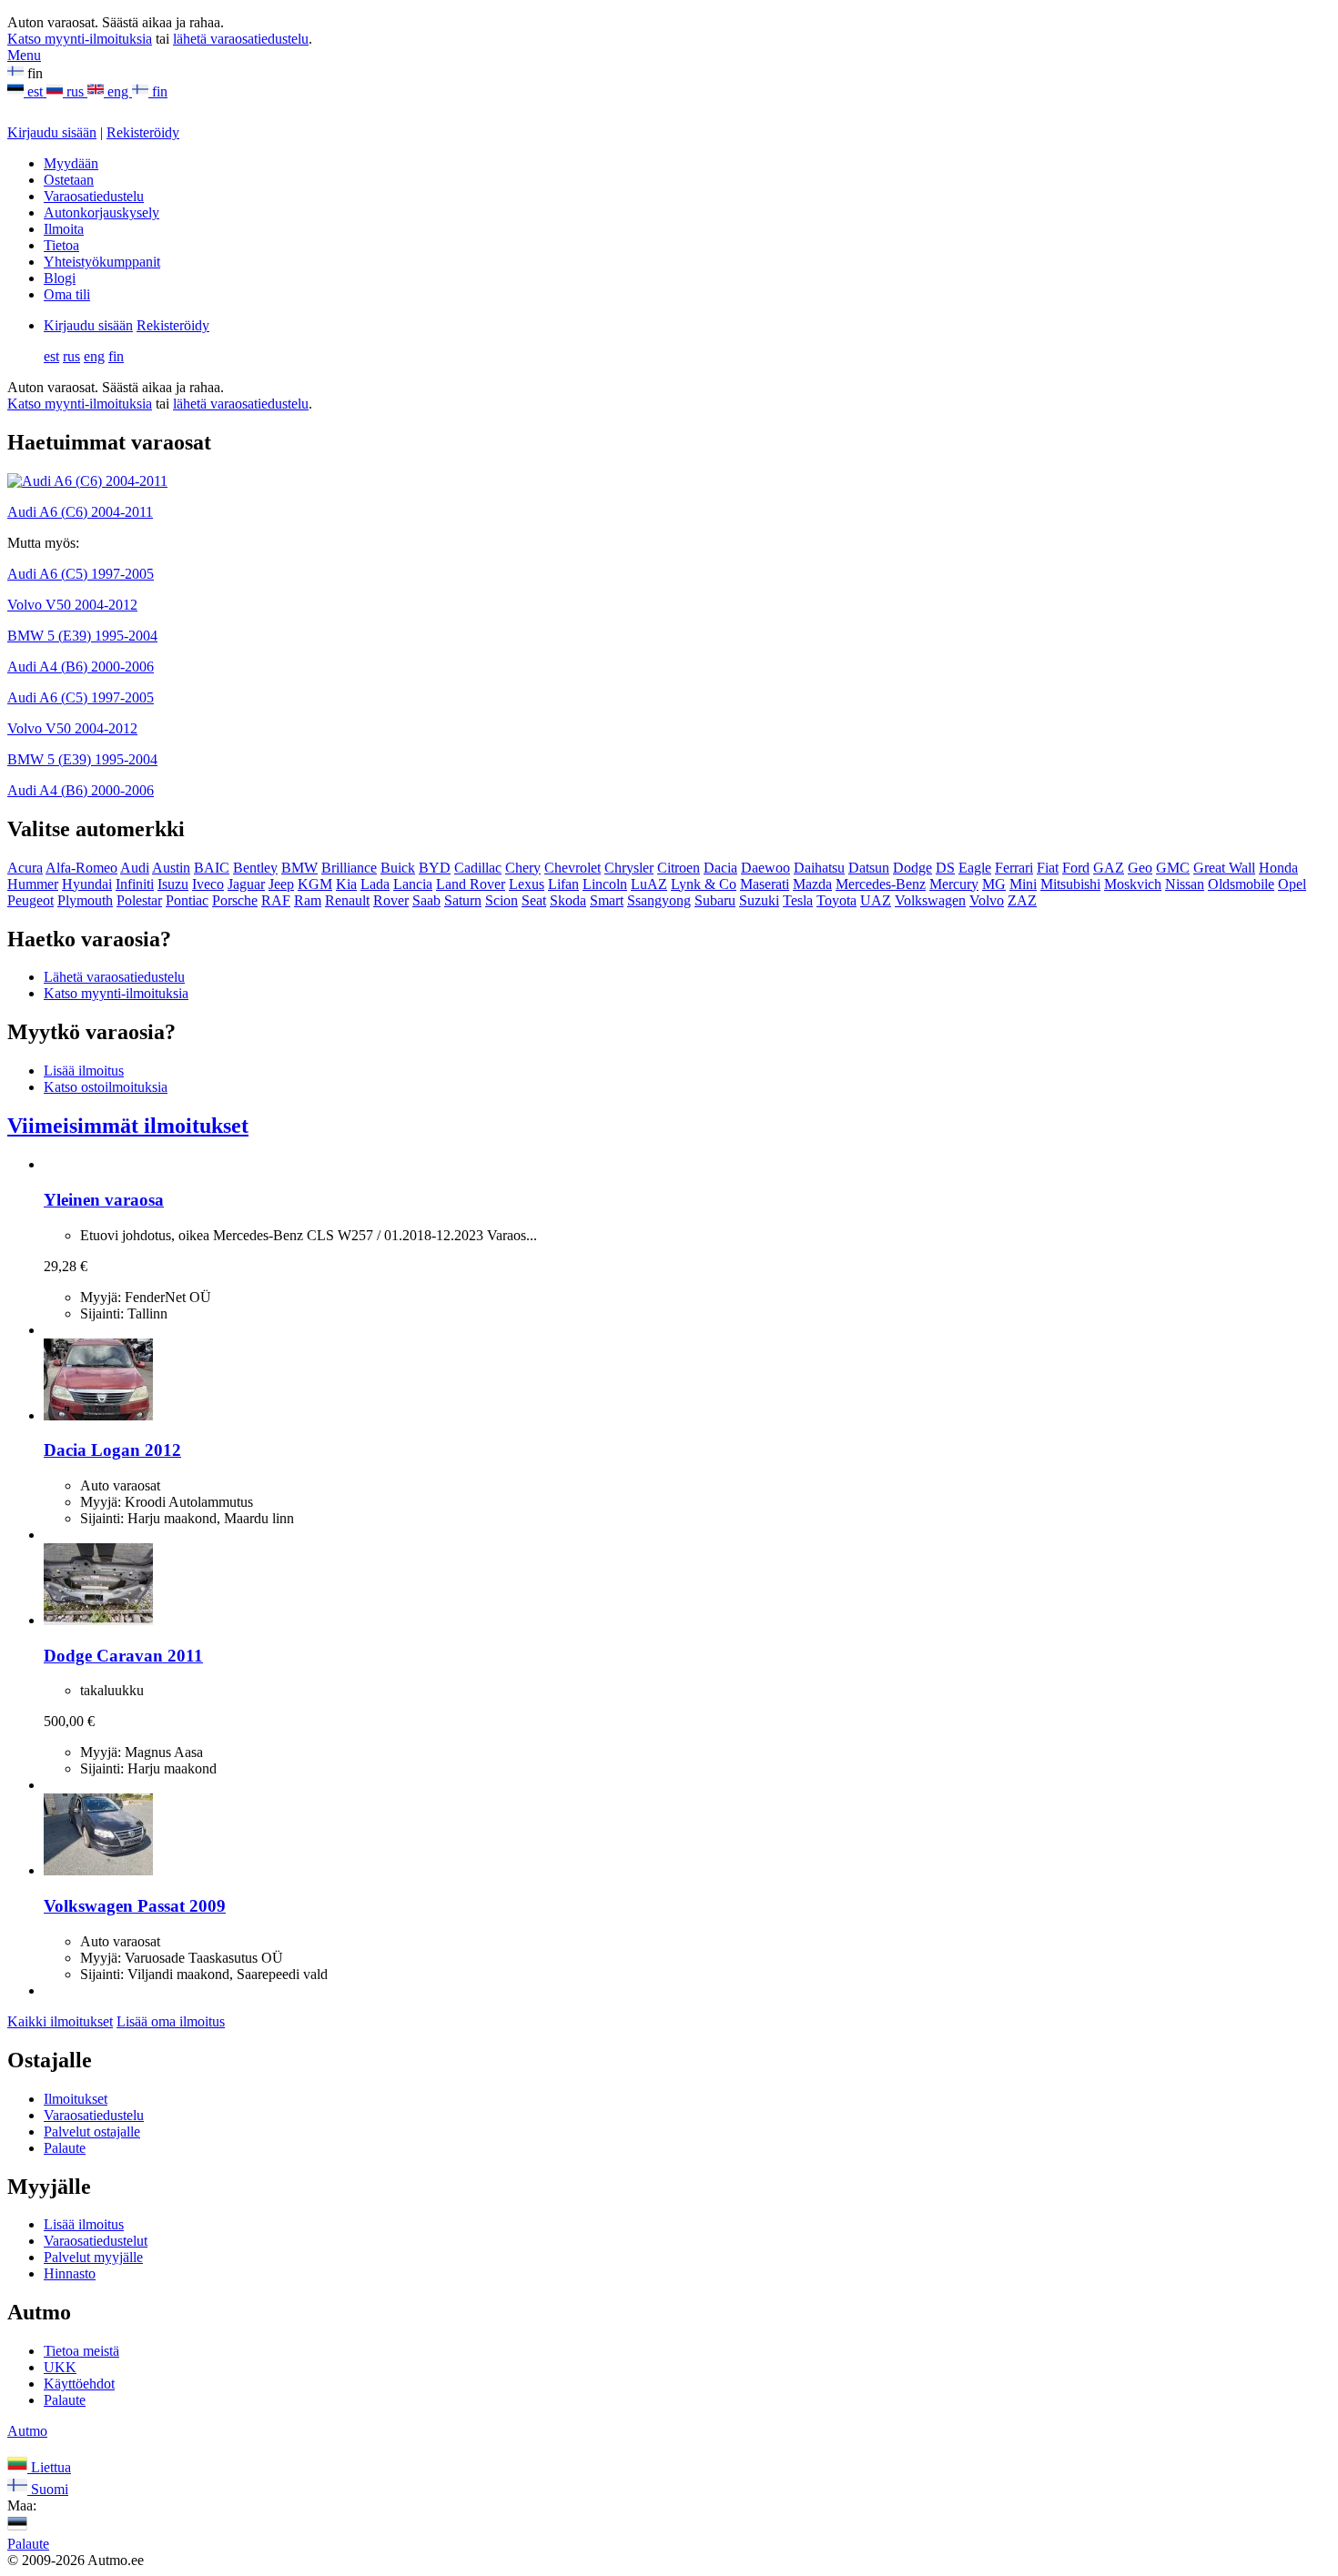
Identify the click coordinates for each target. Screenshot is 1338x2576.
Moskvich (1133, 884)
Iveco (208, 884)
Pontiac (187, 900)
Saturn (463, 900)
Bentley (255, 868)
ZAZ (1022, 900)
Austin (171, 868)
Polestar (139, 900)
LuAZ (649, 884)
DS (945, 868)
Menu (24, 55)
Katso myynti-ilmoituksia (80, 39)
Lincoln (605, 884)
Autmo (27, 2431)
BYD (435, 868)
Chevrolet (573, 868)
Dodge (912, 868)
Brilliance (349, 868)
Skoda (568, 900)
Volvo (987, 900)
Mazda (812, 884)
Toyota (836, 900)
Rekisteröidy (143, 132)
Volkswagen (930, 900)
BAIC (212, 868)
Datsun (869, 868)
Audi (135, 868)
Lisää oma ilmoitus (171, 2021)
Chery (523, 868)
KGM (315, 884)
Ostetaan (69, 180)
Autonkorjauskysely (101, 212)
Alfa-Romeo (81, 868)
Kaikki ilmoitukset (60, 2021)
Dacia (720, 868)
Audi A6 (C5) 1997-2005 (81, 574)
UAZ (876, 900)
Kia (346, 884)
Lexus (527, 884)
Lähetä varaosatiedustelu (114, 977)
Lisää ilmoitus (84, 1071)
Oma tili (67, 294)
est (35, 91)
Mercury (954, 884)
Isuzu (173, 884)
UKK (60, 2367)
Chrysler (629, 868)
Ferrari (1014, 868)
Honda (1278, 868)
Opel (1292, 884)
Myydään (71, 163)
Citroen (679, 868)
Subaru (715, 900)
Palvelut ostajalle (92, 2132)
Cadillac (478, 868)
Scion (502, 900)
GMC (1173, 868)
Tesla (798, 900)
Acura (25, 868)
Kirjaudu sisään (52, 132)
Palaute (65, 2148)
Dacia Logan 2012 (112, 1450)
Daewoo (765, 868)
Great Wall (1224, 868)
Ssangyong (659, 900)
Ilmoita (64, 229)
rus (75, 91)
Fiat (1048, 868)
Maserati (765, 884)
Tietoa (61, 245)
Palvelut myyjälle (93, 2257)
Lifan (563, 884)
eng (118, 91)
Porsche (235, 900)
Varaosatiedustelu (94, 196)
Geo (1140, 868)
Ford (1076, 868)
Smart (607, 900)
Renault (347, 900)
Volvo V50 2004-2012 (72, 605)
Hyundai (87, 884)
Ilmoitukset (76, 2099)
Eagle (975, 868)
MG (994, 884)
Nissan (1185, 884)
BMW (299, 868)
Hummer (33, 884)
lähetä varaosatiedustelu (241, 39)
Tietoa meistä (81, 2351)
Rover (391, 900)
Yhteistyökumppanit (102, 262)
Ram (308, 900)
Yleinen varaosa (104, 1200)
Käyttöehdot (79, 2384)
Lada (375, 884)
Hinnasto (70, 2273)
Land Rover (471, 884)
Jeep (281, 884)
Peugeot (30, 900)
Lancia (413, 884)
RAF (276, 900)
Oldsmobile (1241, 884)
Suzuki (759, 900)
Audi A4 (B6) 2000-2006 (81, 667)
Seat (534, 900)
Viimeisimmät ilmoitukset (128, 1126)
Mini (1023, 884)
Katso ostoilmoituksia (106, 1087)
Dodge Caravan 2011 (123, 1656)
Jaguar (246, 884)
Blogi (60, 278)
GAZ (1109, 868)
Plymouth (85, 900)
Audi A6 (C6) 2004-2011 (80, 512)
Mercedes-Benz (881, 884)
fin (158, 91)
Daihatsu (819, 868)
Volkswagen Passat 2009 (135, 1906)
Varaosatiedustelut (96, 2241)
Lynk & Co (704, 884)
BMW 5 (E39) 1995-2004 (82, 636)
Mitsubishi (1070, 884)
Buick (398, 868)
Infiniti (135, 884)
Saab (426, 900)
